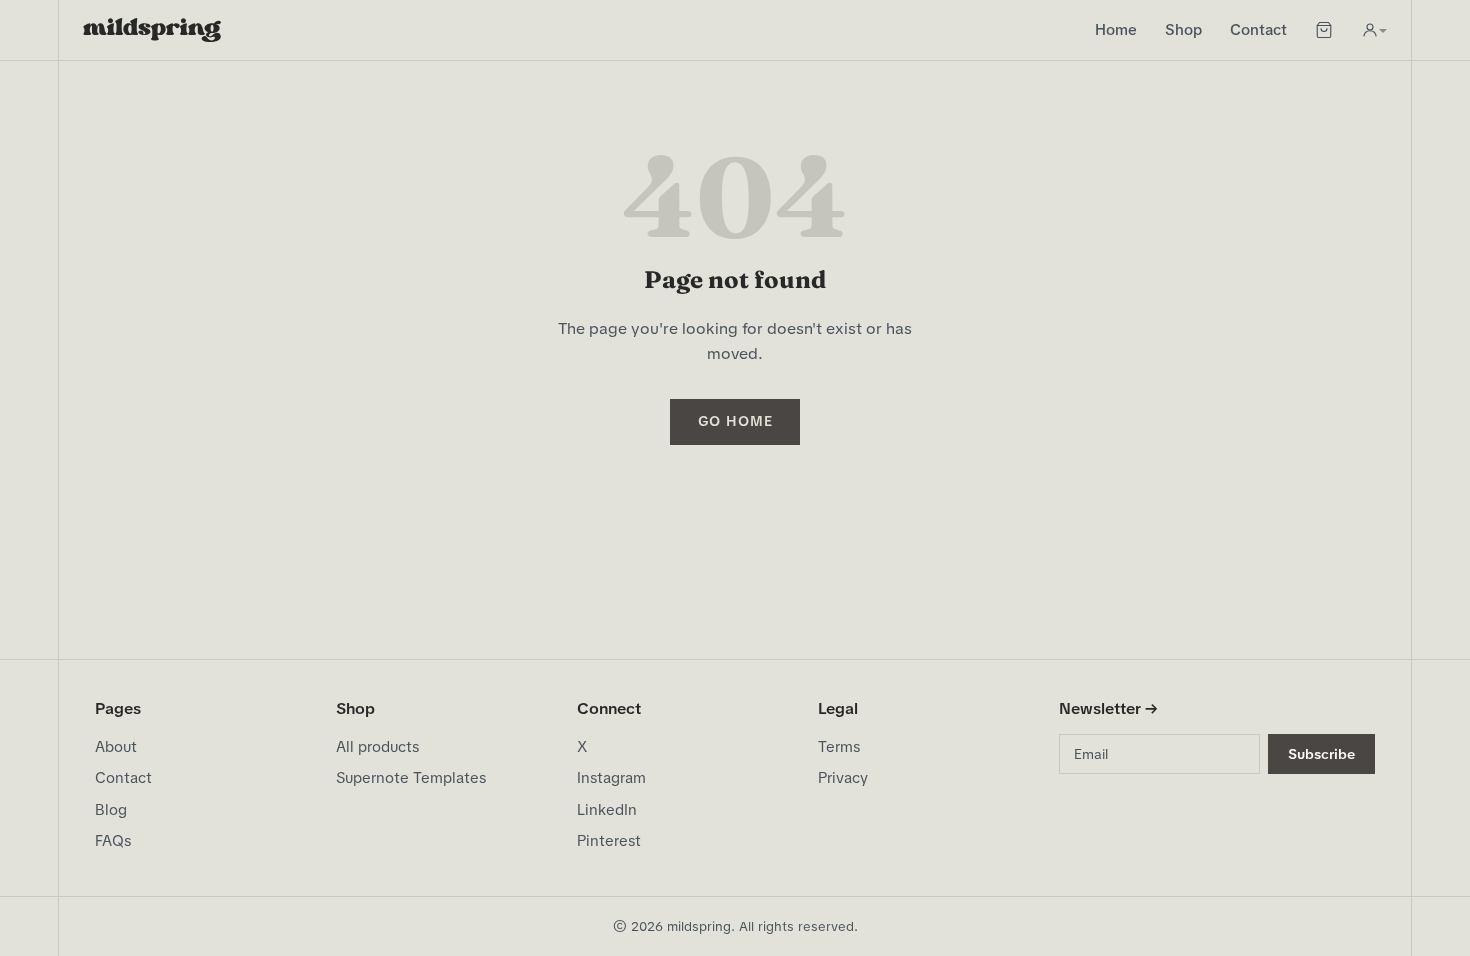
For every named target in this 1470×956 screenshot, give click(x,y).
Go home (735, 421)
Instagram (611, 778)
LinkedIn (607, 810)
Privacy (843, 778)
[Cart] (1324, 30)
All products (377, 747)
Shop (1183, 30)
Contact (1258, 30)
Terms (839, 747)
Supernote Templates (411, 778)
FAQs (113, 841)
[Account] (1374, 30)
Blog (111, 810)
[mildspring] (152, 30)
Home (1116, 30)
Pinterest (609, 841)
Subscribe (1321, 754)
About (116, 747)
